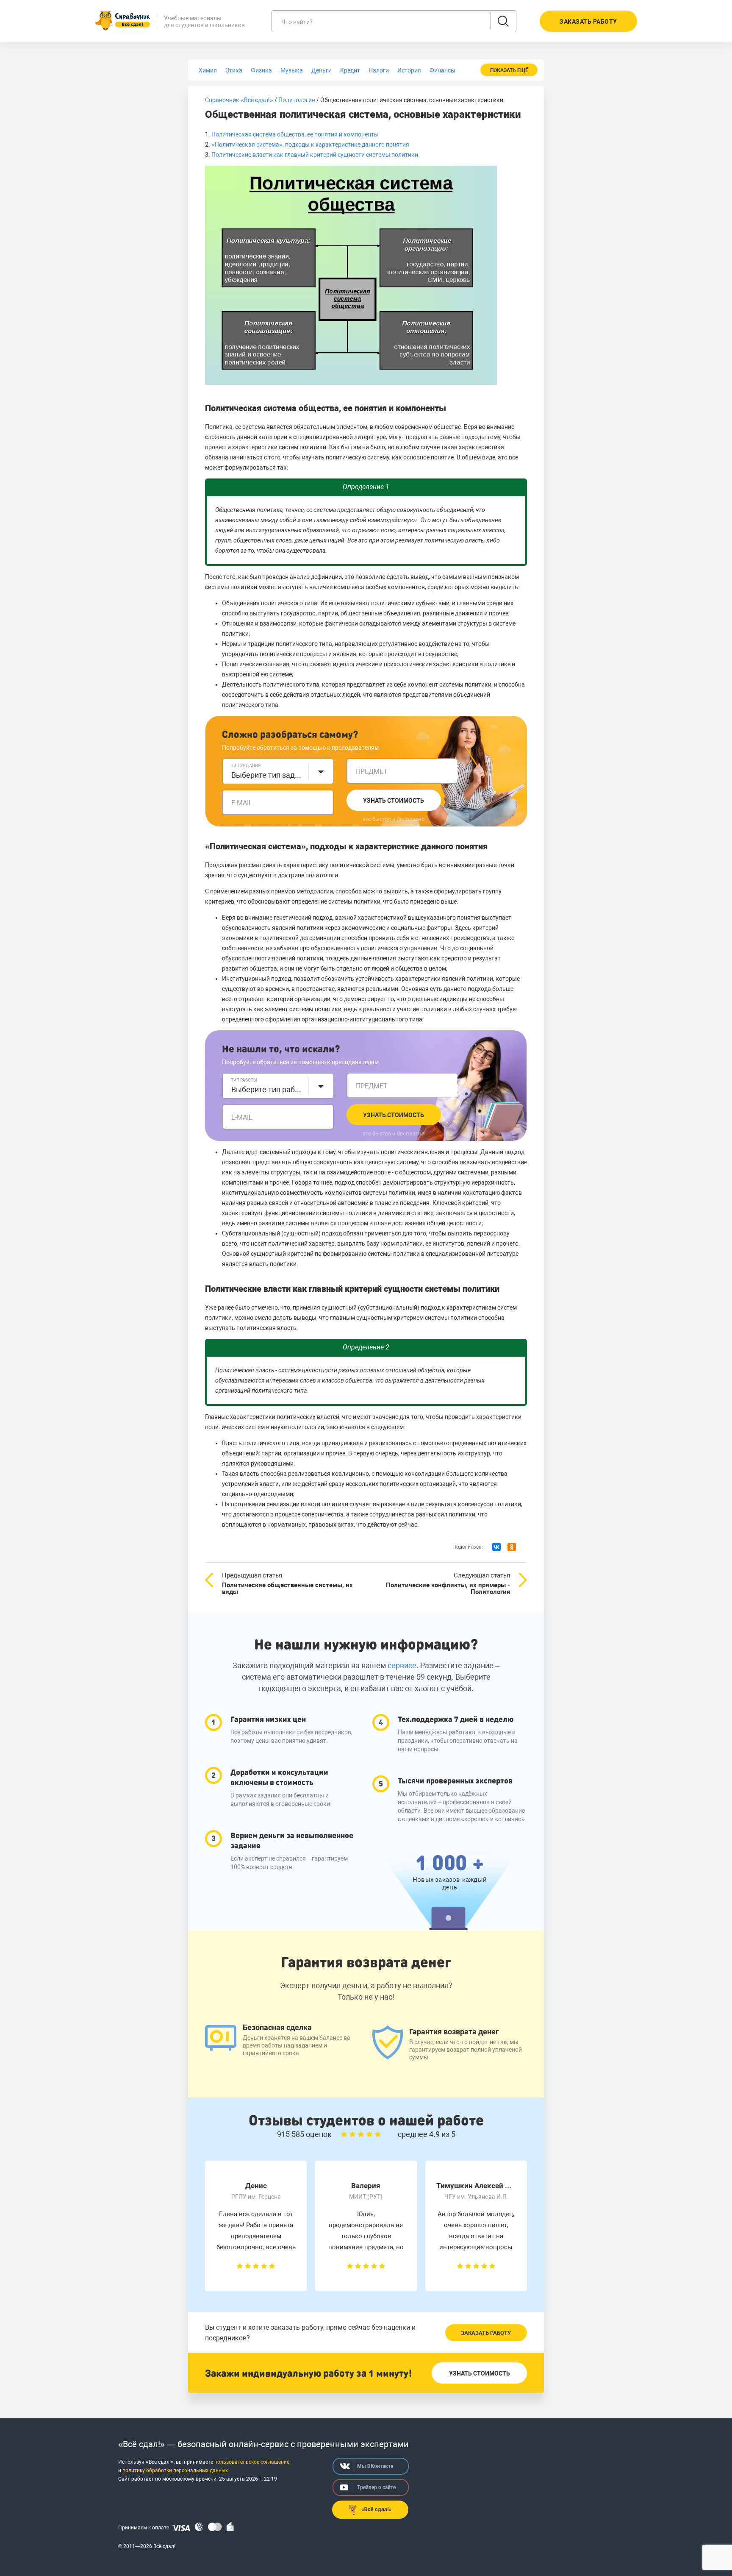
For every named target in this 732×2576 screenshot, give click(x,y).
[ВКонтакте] (496, 1547)
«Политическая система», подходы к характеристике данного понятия (310, 145)
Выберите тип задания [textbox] (267, 775)
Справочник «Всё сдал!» (239, 100)
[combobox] (278, 771)
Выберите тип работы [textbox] (267, 1089)
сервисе (402, 1665)
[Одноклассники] (512, 1547)
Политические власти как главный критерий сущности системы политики (315, 155)
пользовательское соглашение (252, 2462)
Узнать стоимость (394, 801)
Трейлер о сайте (376, 2487)
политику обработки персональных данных (175, 2470)
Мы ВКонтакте (375, 2466)
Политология (297, 100)
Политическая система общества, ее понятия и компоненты (295, 134)
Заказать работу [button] (588, 22)
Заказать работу (486, 2333)
